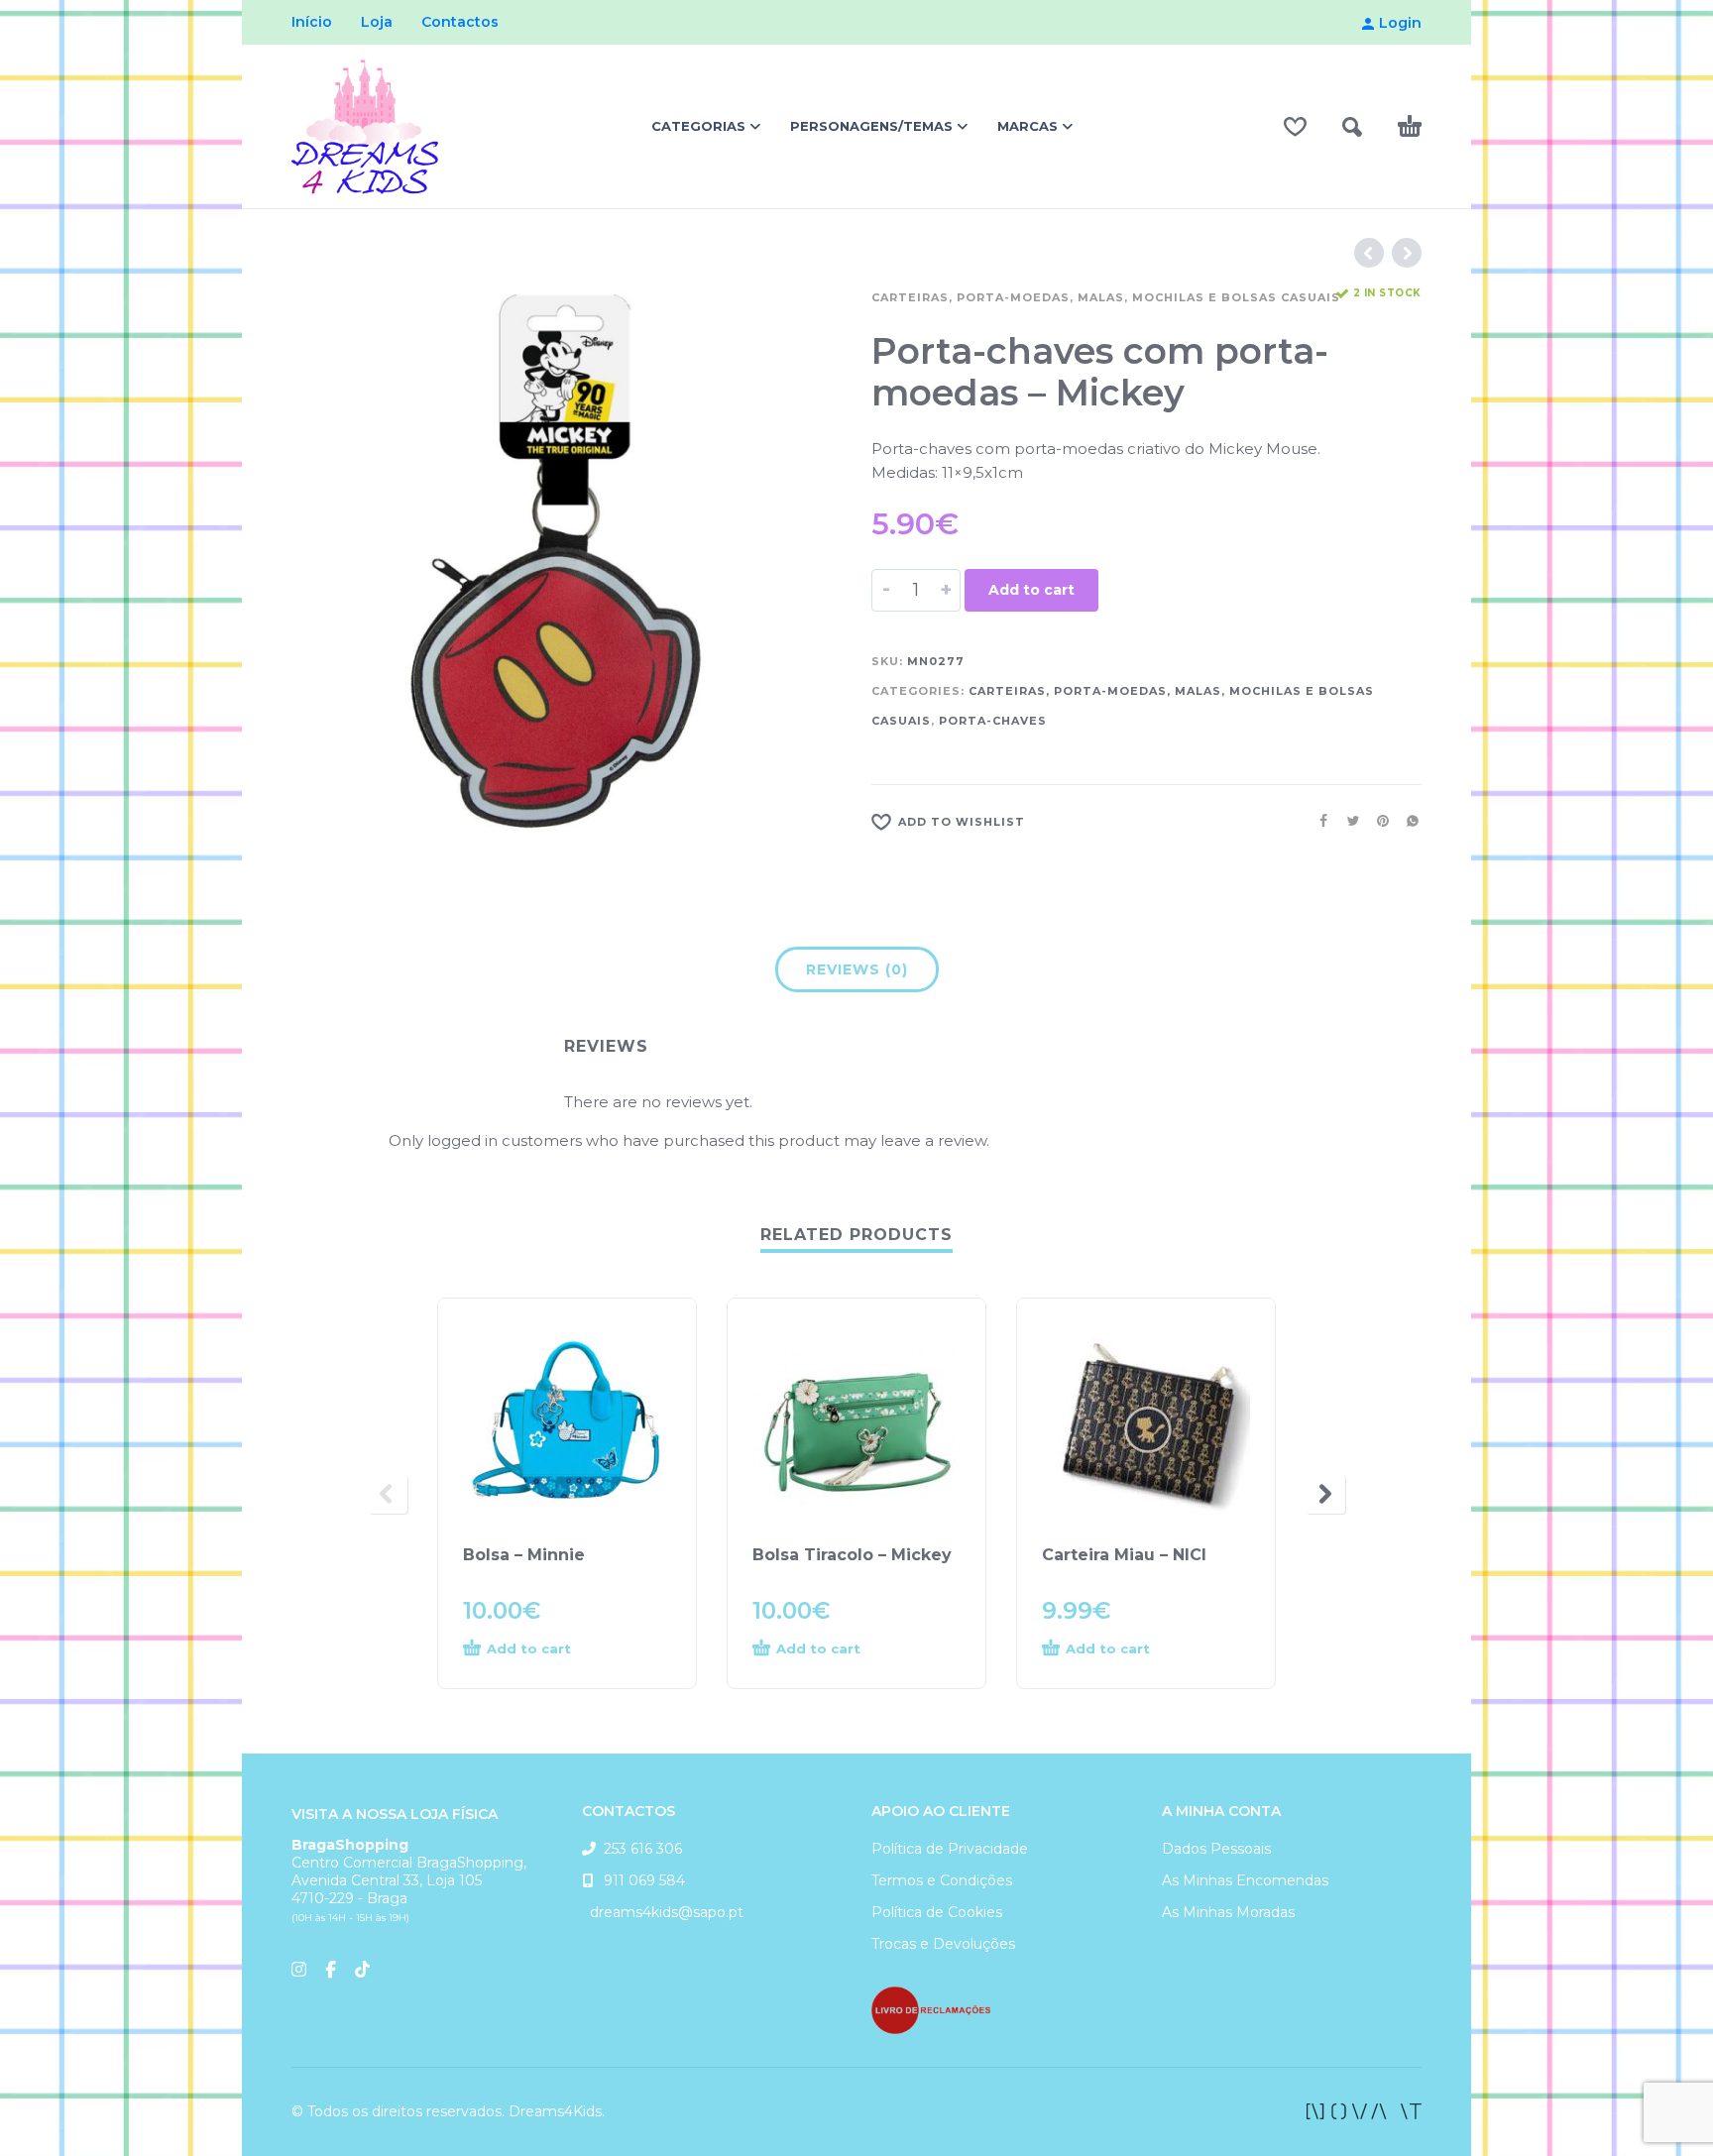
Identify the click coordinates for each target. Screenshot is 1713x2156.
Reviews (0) (857, 969)
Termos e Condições (942, 1880)
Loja (377, 22)
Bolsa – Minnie (524, 1555)
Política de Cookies (937, 1912)
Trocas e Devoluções (943, 1944)
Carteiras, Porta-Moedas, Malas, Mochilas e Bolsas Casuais (1106, 297)
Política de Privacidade (950, 1849)
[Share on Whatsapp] (1407, 821)
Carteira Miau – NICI (1124, 1555)
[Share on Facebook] (1317, 821)
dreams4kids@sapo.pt (663, 1912)
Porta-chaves (993, 721)
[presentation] (388, 1494)
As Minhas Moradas (1228, 1912)
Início (312, 22)
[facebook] (1364, 2111)
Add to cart (1031, 590)
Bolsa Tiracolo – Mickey (852, 1555)
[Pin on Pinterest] (1377, 821)
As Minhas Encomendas (1245, 1880)
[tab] (857, 973)
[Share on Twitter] (1347, 821)
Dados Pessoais (1216, 1849)
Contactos (460, 22)
